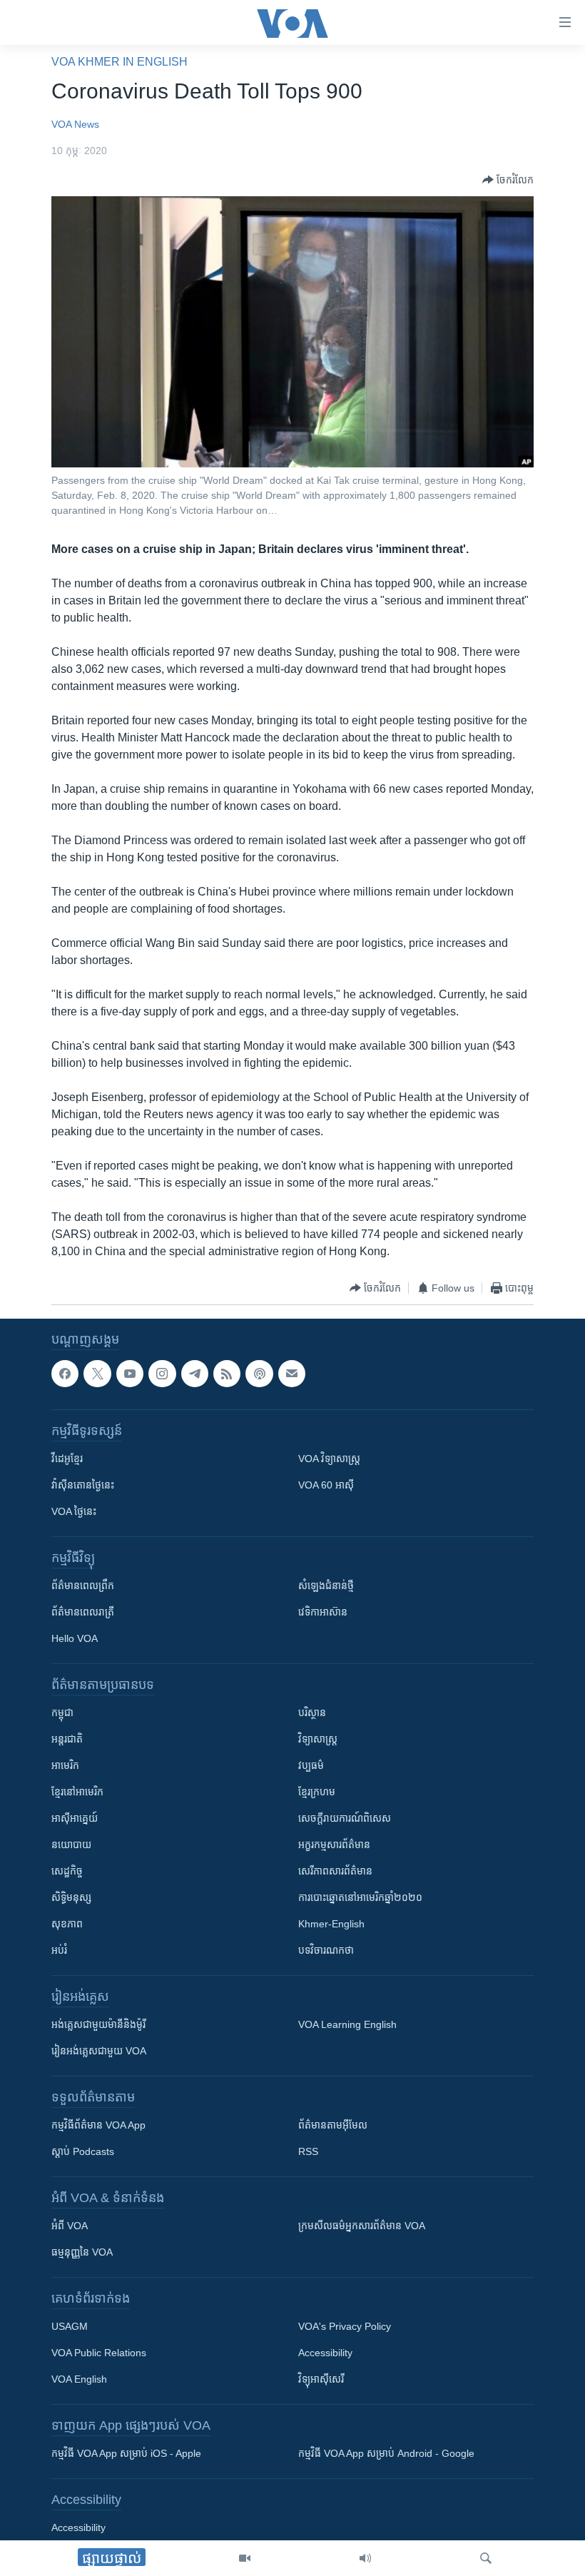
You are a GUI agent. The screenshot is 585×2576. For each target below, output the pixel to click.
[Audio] (365, 2558)
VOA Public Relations (99, 2353)
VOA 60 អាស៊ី (326, 1486)
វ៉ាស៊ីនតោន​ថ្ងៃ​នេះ (83, 1486)
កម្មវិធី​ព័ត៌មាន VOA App (98, 2126)
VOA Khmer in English (119, 62)
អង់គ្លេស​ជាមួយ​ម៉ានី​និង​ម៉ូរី (98, 2025)
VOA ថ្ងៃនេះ (74, 1512)
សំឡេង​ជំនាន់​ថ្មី (326, 1586)
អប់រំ (59, 1951)
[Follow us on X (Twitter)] (97, 1374)
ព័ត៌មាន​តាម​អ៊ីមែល (333, 2126)
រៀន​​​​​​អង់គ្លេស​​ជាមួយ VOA (99, 2052)
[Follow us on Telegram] (195, 1374)
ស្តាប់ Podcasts (83, 2152)
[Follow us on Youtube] (130, 1374)
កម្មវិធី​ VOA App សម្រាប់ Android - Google (386, 2454)
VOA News (75, 124)
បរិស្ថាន (312, 1713)
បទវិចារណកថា (326, 1951)
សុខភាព (67, 1925)
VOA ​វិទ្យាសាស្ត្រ (329, 1459)
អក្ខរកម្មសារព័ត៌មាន (334, 1845)
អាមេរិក (65, 1766)
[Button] (508, 180)
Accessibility (325, 2353)
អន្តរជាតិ (67, 1740)
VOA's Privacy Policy (345, 2327)
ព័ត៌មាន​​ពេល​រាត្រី (83, 1613)
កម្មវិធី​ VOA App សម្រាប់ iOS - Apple (126, 2454)
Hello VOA (75, 1639)
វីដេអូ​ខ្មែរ (67, 1459)
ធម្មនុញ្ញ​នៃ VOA (82, 2253)
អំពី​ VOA (70, 2226)
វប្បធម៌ (311, 1766)
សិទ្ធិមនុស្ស (71, 1898)
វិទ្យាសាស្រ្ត (318, 1740)
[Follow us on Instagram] (162, 1374)
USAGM (70, 2327)
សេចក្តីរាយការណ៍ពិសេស (345, 1819)
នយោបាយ (71, 1845)
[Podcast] (259, 1374)
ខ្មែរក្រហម (317, 1792)
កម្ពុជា (62, 1713)
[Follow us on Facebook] (65, 1374)
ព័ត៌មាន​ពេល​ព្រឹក (83, 1586)
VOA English (79, 2380)
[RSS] (227, 1374)
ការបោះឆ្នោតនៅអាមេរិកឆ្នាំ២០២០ (360, 1898)
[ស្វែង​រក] (486, 2558)
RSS (308, 2152)
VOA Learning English (347, 2025)
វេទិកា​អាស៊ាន (323, 1613)
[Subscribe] (292, 1374)
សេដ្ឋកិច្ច (67, 1872)
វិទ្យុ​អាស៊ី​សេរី (321, 2380)
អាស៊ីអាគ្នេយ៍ (75, 1819)
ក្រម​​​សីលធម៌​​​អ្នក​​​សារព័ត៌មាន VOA (362, 2226)
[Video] (245, 2558)
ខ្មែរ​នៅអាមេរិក (77, 1792)
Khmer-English (331, 1925)
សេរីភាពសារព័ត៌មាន (335, 1872)
